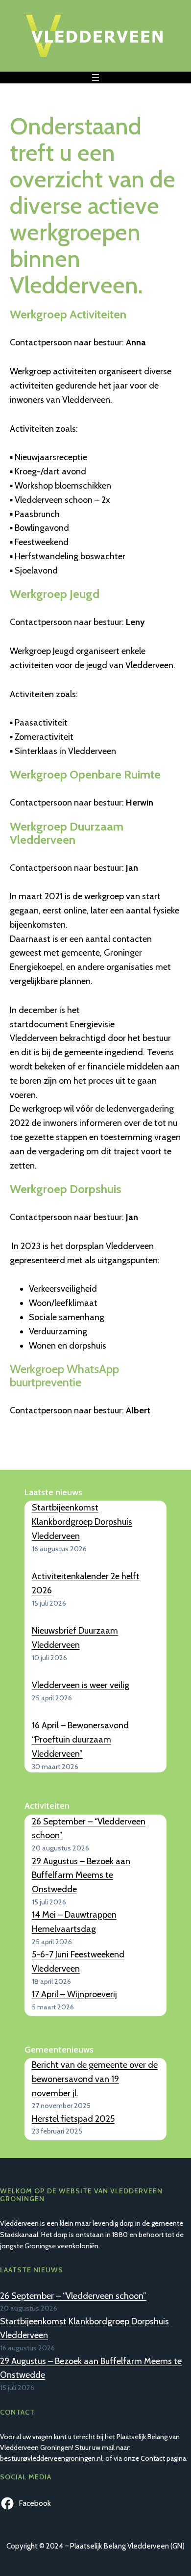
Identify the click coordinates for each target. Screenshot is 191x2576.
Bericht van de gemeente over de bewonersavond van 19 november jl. (95, 2079)
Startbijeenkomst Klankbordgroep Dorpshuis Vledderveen (82, 1522)
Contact (153, 2458)
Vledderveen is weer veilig (81, 1685)
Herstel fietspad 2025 (73, 2119)
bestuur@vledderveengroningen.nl (51, 2458)
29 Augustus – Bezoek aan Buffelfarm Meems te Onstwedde (81, 1875)
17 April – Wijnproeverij (74, 1994)
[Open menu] (95, 78)
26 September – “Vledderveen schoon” (73, 2296)
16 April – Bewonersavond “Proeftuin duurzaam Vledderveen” (80, 1740)
